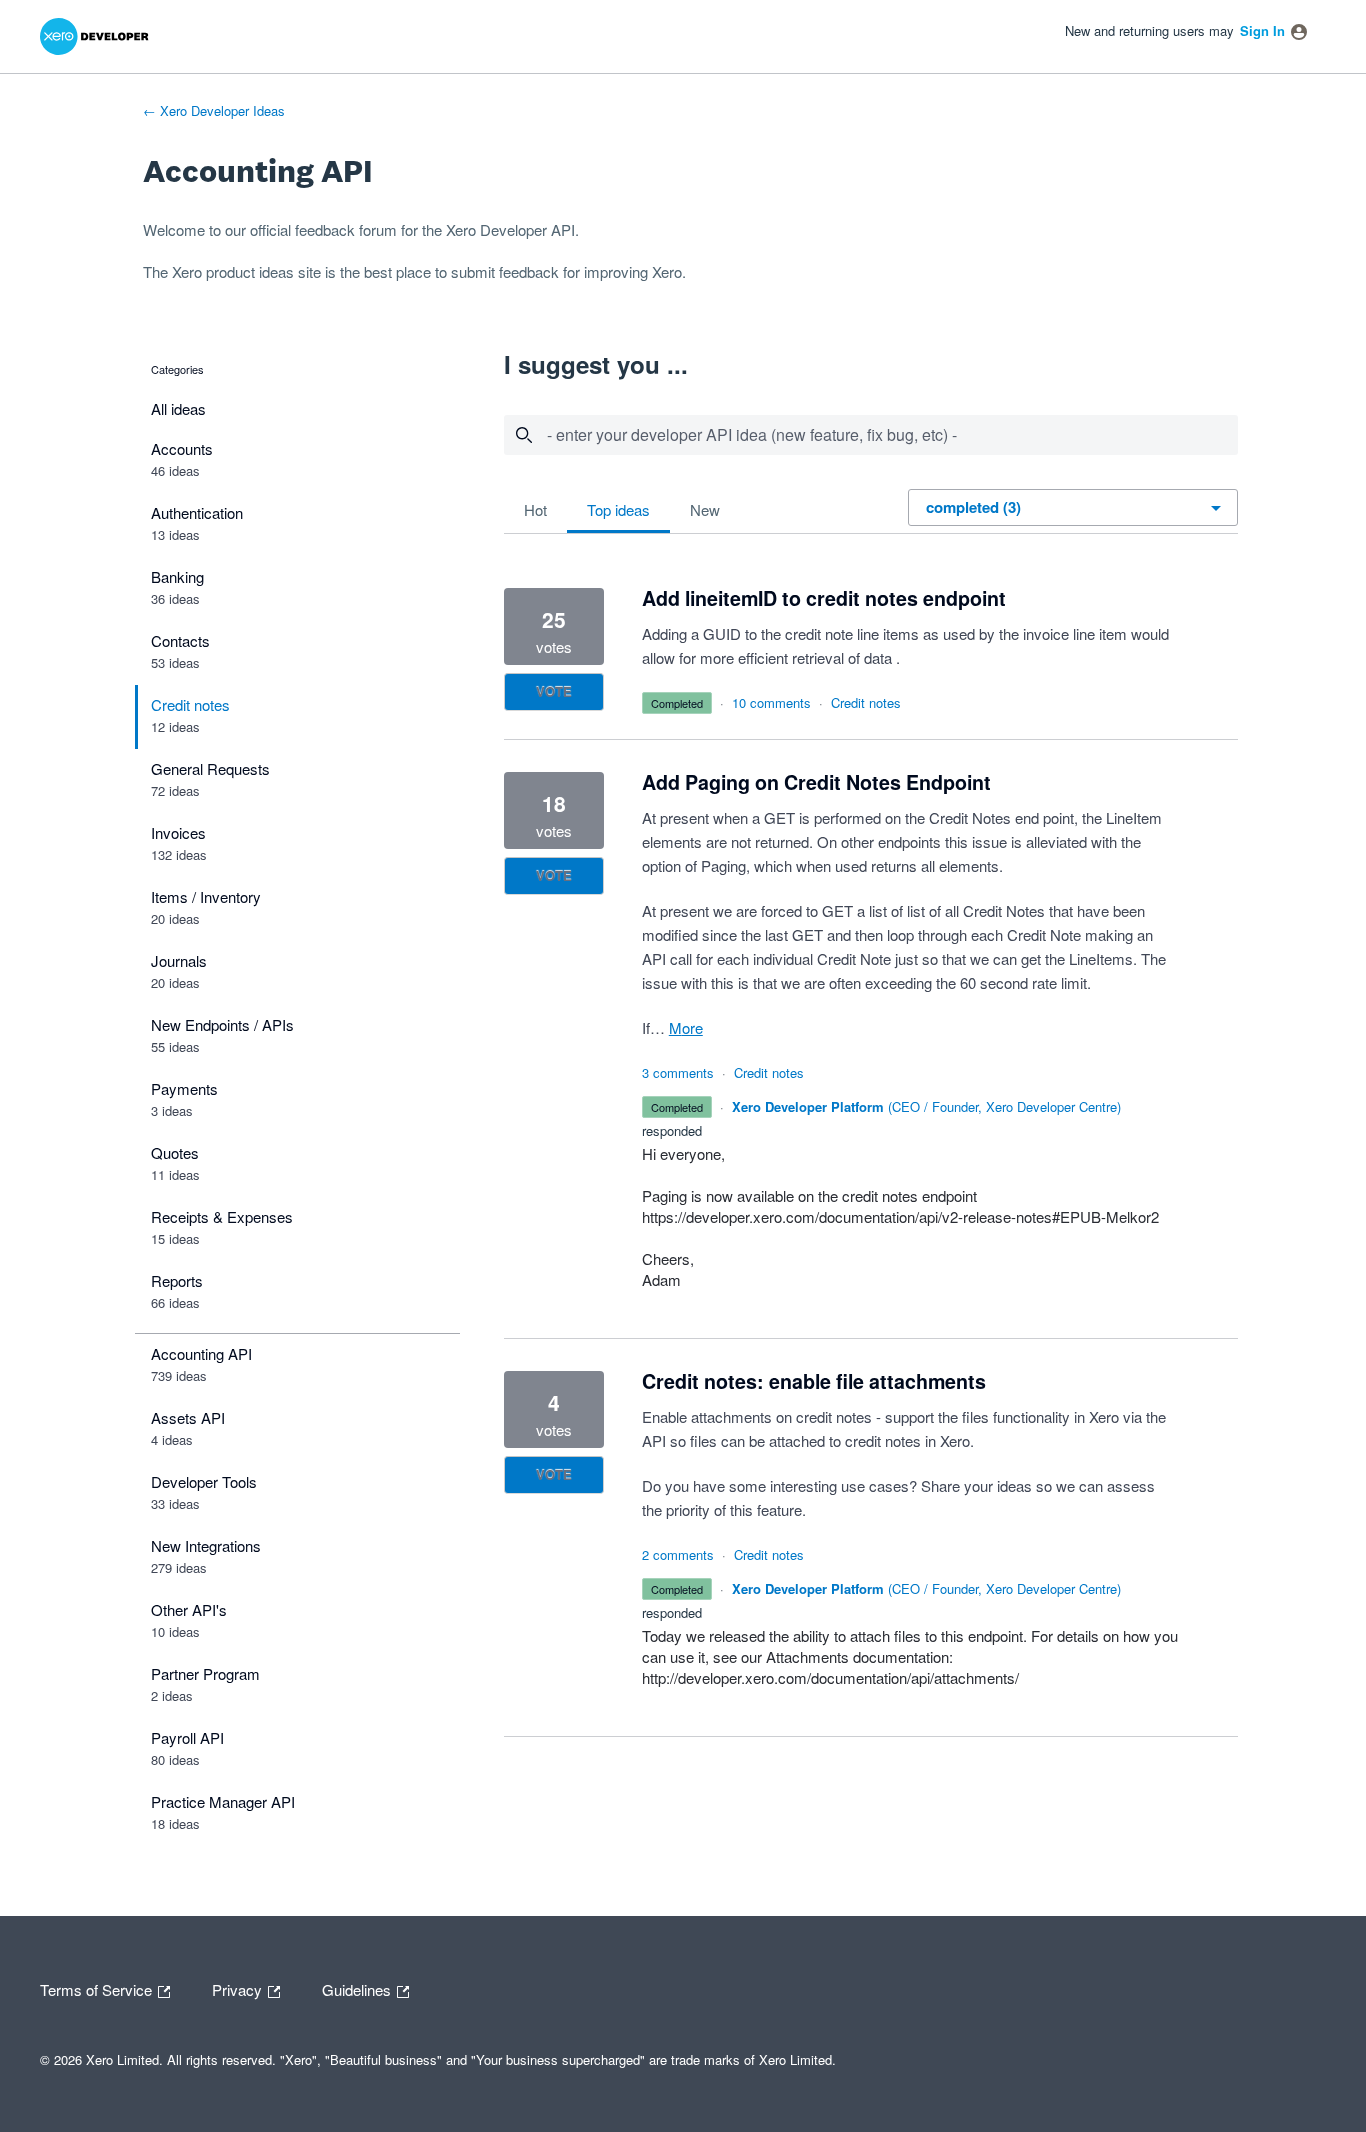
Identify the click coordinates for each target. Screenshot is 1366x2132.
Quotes (175, 1152)
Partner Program (205, 1673)
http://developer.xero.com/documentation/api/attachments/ (830, 1677)
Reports (177, 1280)
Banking (177, 576)
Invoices (178, 832)
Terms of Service (98, 1988)
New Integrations (206, 1545)
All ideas (178, 408)
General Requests (210, 768)
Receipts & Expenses (222, 1216)
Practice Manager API (223, 1801)
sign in (1262, 30)
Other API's (189, 1609)
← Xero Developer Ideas (214, 110)
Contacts (180, 640)
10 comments (771, 702)
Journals (179, 960)
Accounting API (201, 1353)
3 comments (678, 1072)
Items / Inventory (206, 896)
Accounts (182, 448)
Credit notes (190, 704)
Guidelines (358, 1988)
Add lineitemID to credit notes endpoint (824, 598)
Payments (184, 1088)
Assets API (188, 1417)
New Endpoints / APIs (222, 1024)
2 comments (678, 1554)
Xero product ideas (233, 271)
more (686, 1027)
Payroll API (187, 1737)
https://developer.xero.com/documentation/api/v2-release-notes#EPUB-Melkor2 (900, 1216)
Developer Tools (204, 1481)
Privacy (239, 1988)
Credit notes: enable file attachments (814, 1381)
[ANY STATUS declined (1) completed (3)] (1074, 506)
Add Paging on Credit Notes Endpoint (816, 782)
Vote (554, 691)
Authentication (197, 512)
